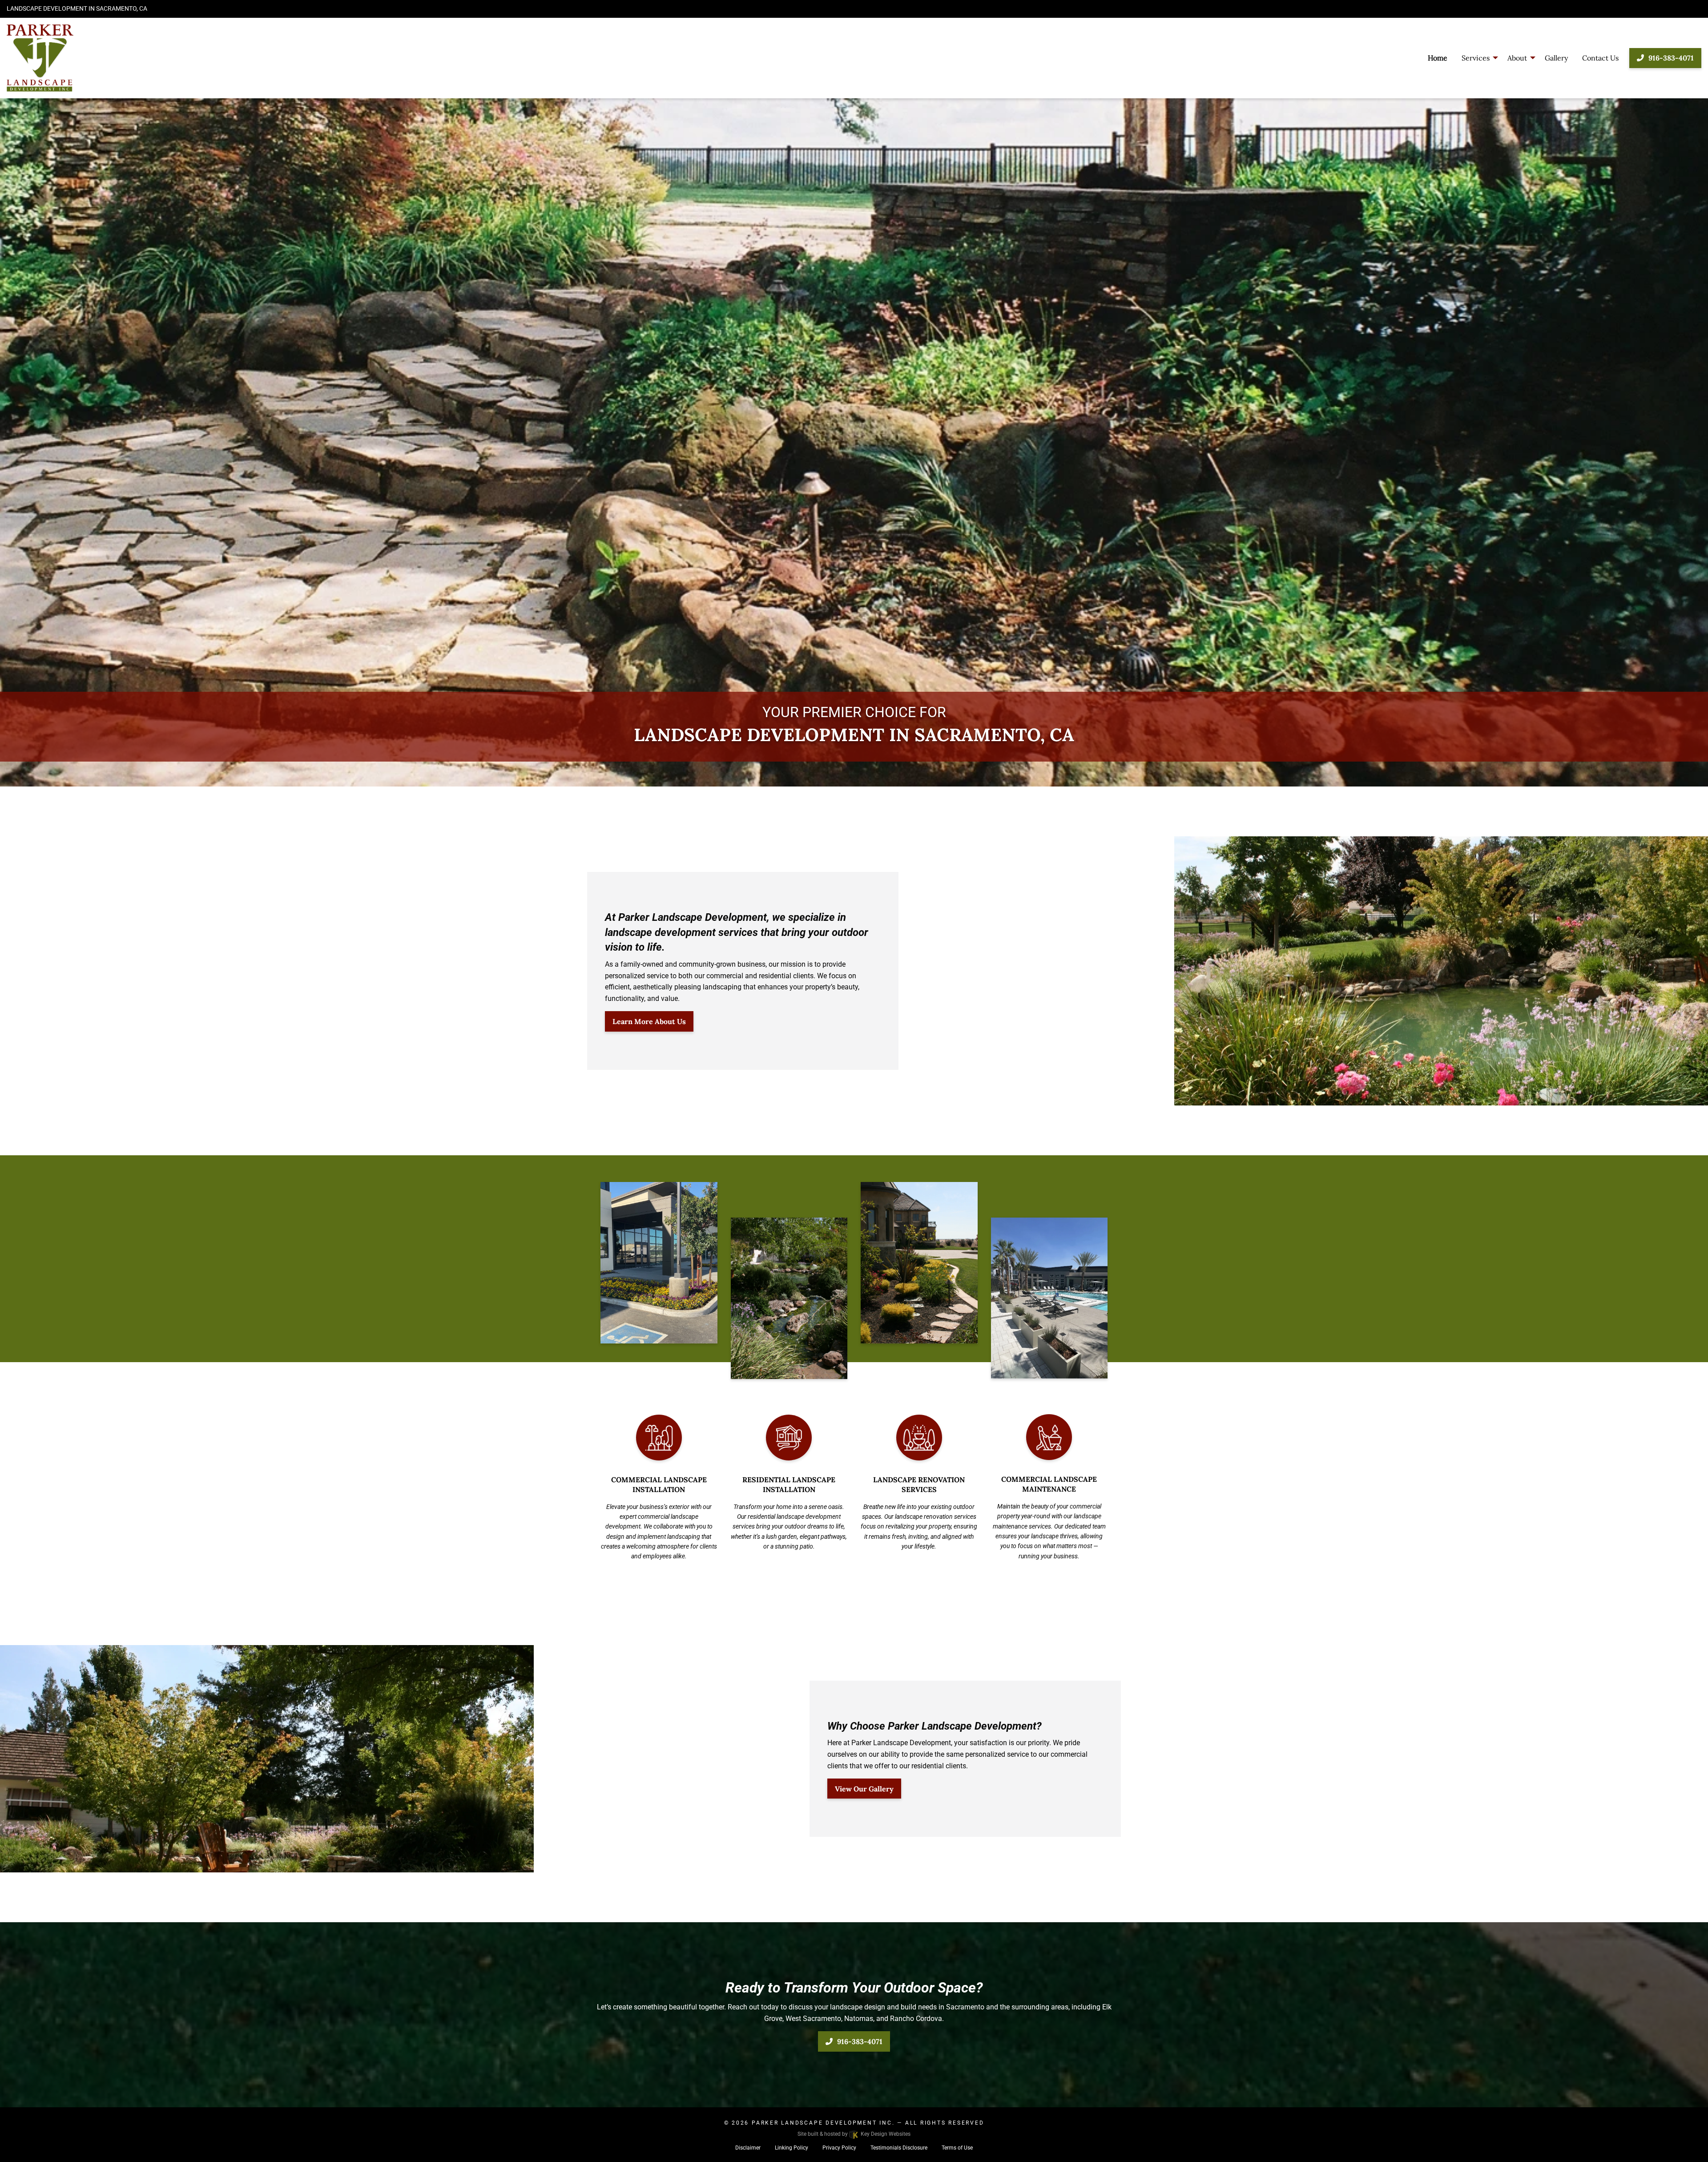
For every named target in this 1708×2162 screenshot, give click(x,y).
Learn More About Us (649, 1021)
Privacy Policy (839, 2148)
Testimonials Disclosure (899, 2148)
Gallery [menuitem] (1556, 58)
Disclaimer (748, 2148)
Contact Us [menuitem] (1600, 58)
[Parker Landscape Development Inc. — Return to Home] (142, 58)
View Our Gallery (864, 1789)
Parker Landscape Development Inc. (823, 2123)
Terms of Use (957, 2148)
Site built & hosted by (854, 2134)
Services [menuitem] (1476, 58)
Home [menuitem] (1438, 58)
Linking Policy (792, 2148)
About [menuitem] (1517, 58)
